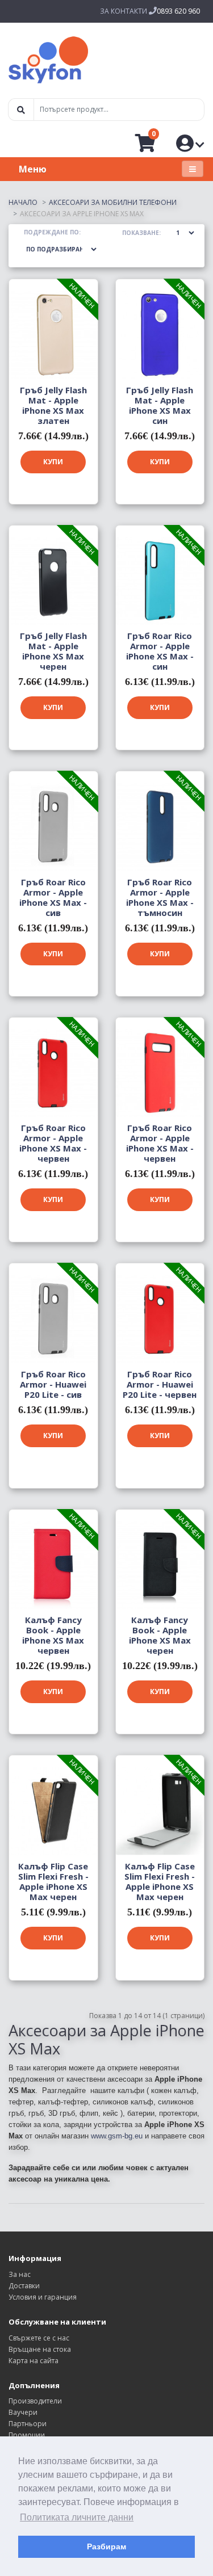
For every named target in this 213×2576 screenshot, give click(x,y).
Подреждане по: (52, 232)
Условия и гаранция (43, 2297)
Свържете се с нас (39, 2338)
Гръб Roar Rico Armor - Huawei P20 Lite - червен (160, 1384)
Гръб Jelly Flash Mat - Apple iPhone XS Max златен (53, 405)
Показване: (141, 233)
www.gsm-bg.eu (117, 2136)
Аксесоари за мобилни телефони (113, 202)
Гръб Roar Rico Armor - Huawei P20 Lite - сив (53, 1384)
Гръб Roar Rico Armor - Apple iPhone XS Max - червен (53, 1143)
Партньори (28, 2424)
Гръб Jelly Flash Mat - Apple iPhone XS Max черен (53, 651)
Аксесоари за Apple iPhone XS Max (82, 214)
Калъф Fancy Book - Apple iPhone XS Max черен (160, 1635)
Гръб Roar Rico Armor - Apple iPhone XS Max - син (160, 651)
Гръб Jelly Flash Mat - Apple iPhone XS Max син (160, 405)
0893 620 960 (178, 11)
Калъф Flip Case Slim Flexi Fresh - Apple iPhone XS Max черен (53, 1881)
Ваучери (23, 2412)
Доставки (24, 2286)
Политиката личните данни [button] (77, 2517)
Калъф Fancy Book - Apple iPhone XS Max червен (53, 1635)
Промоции (27, 2435)
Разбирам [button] (106, 2546)
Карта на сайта (34, 2361)
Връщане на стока (40, 2349)
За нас (20, 2274)
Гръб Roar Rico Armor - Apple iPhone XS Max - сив (53, 897)
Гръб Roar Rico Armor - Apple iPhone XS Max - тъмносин (160, 897)
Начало (23, 202)
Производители (35, 2401)
